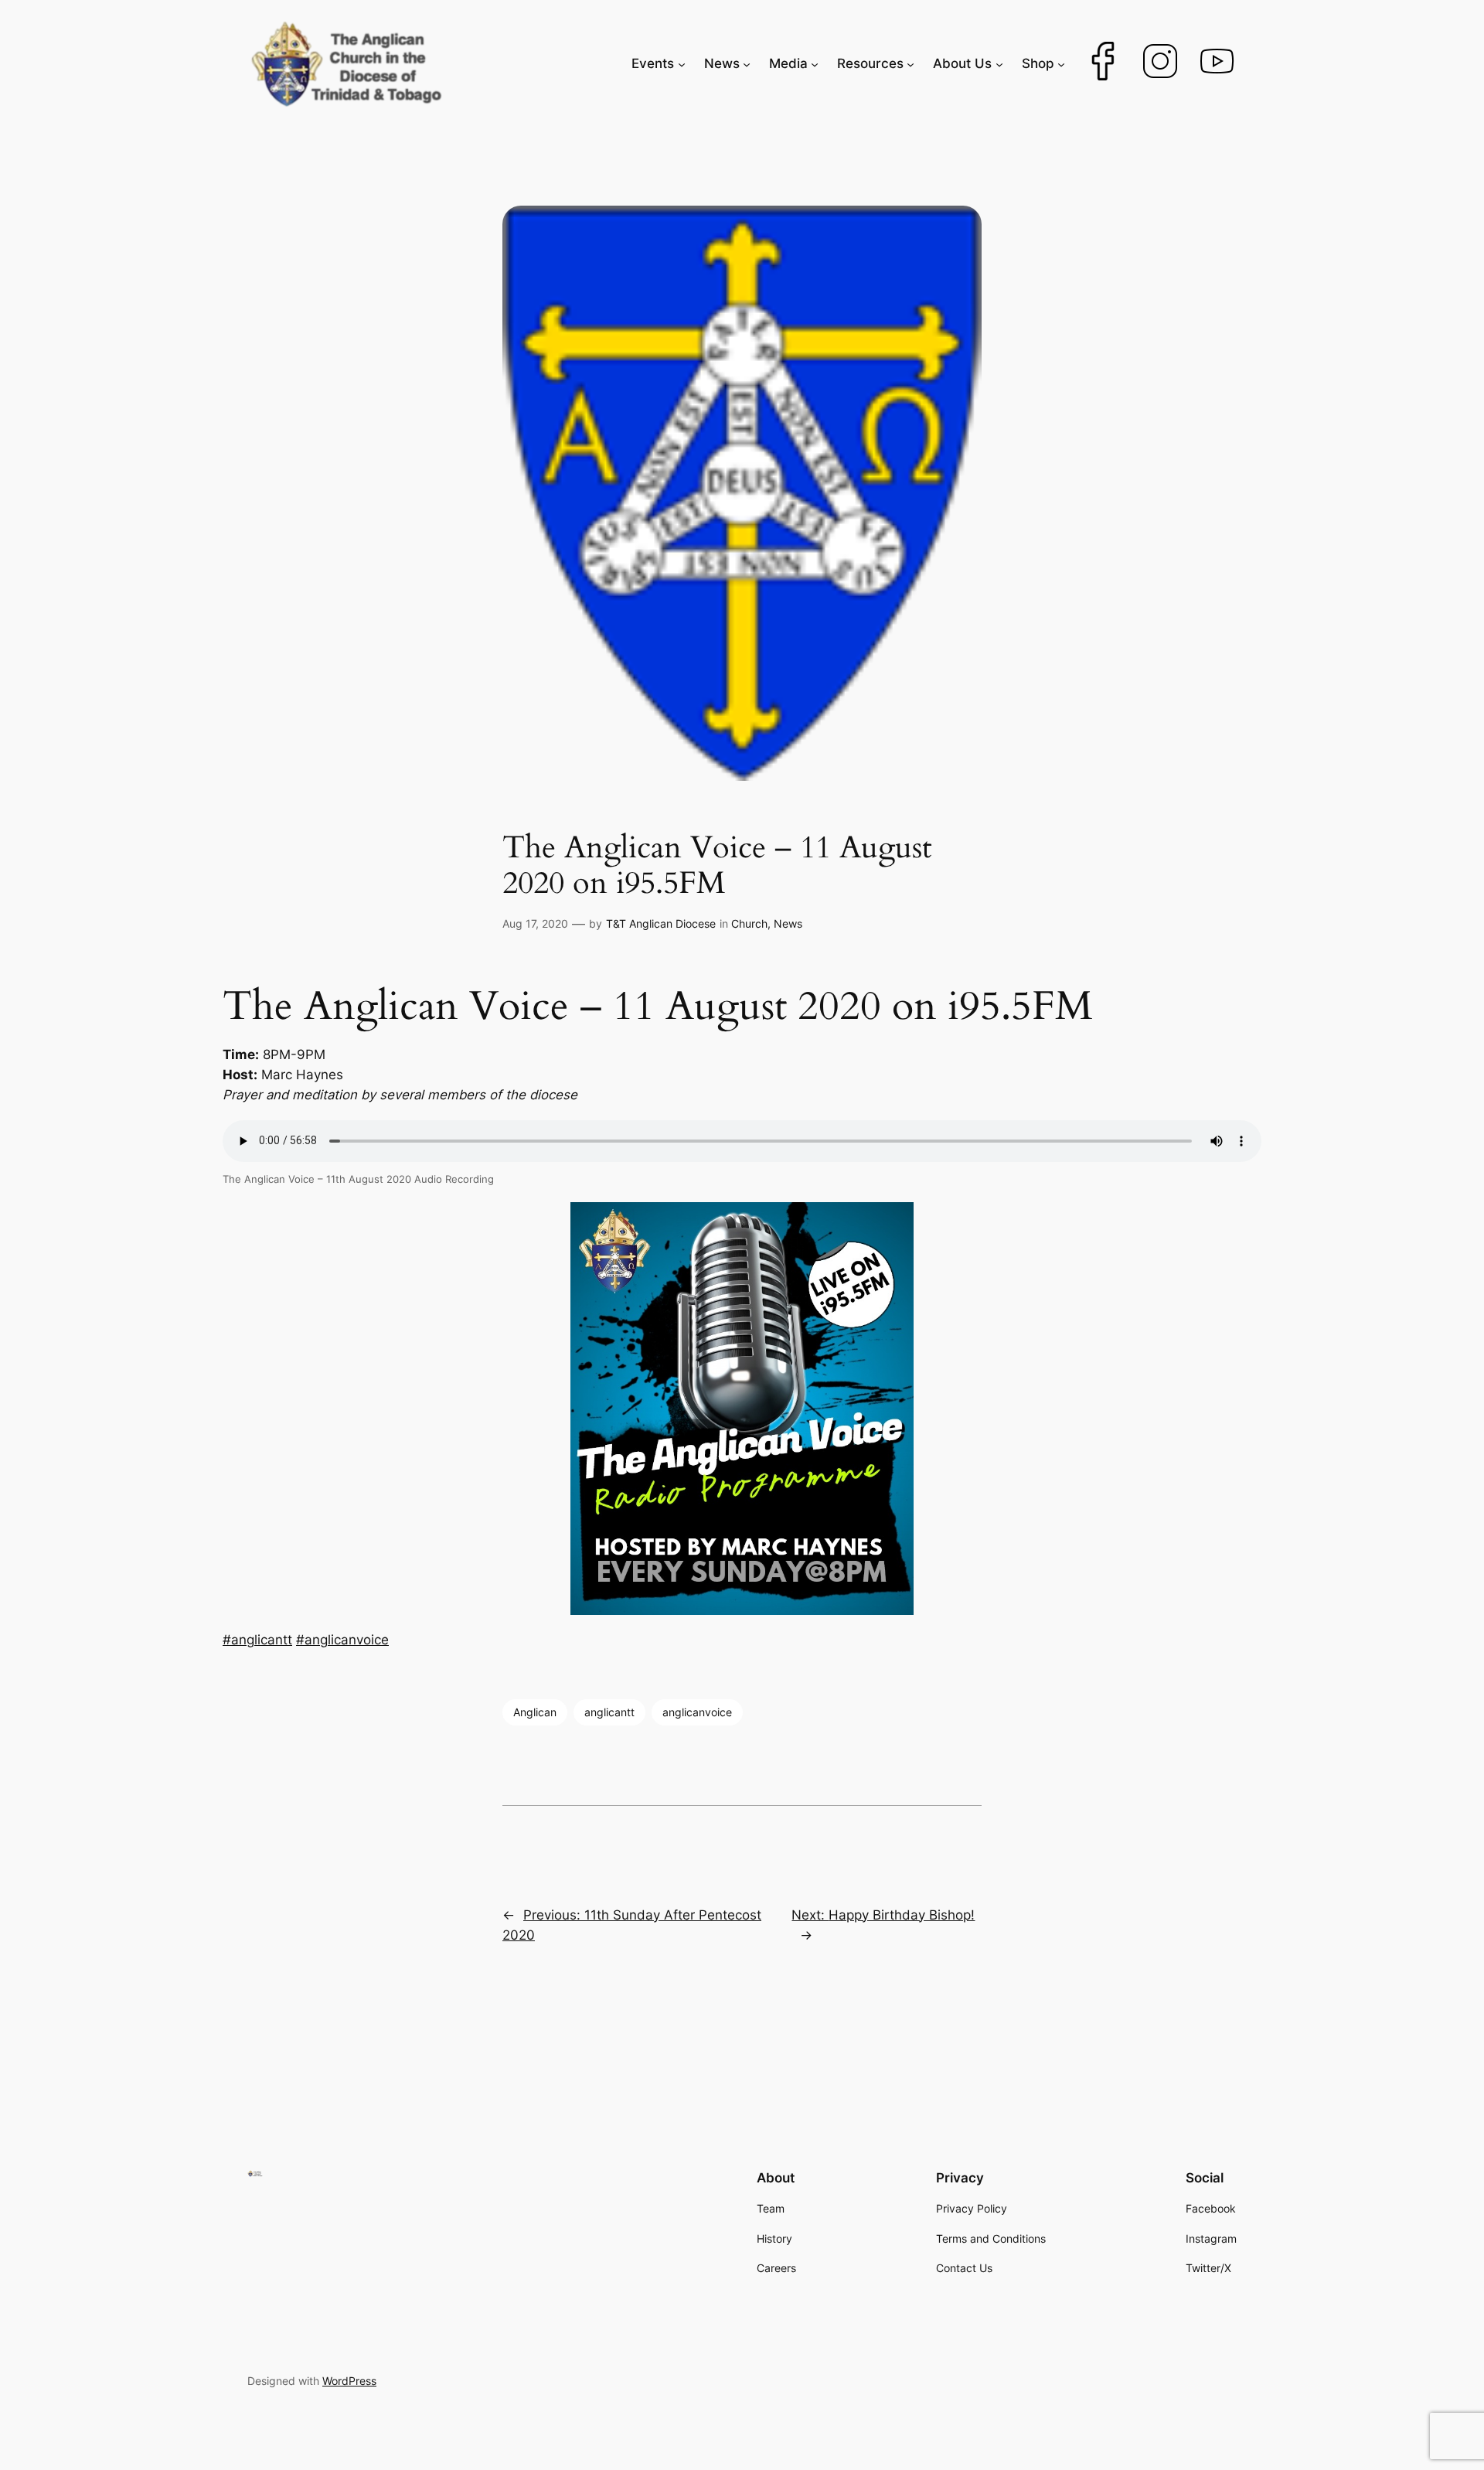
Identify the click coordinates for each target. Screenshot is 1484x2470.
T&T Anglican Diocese (661, 923)
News (788, 923)
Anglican (535, 1712)
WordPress (349, 2381)
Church (749, 923)
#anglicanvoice (342, 1640)
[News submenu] (747, 63)
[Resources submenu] (910, 63)
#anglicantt (257, 1640)
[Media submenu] (815, 63)
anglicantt (609, 1712)
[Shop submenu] (1061, 63)
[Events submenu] (682, 63)
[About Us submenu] (999, 63)
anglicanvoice (697, 1712)
